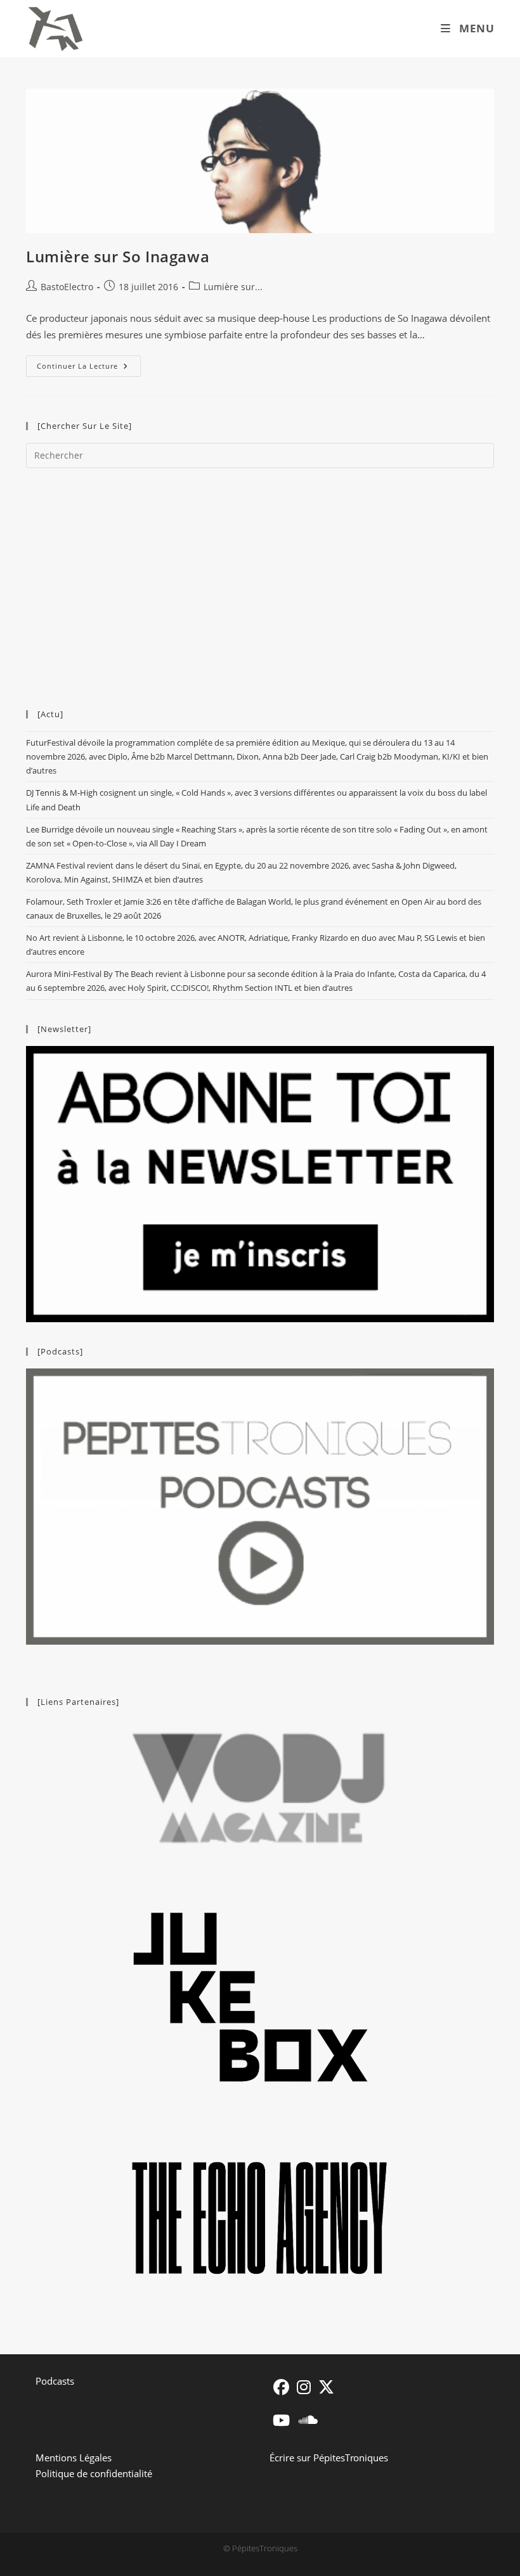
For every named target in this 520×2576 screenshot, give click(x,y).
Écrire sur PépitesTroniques (329, 2458)
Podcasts (55, 2381)
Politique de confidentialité (94, 2473)
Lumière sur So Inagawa (118, 256)
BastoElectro (67, 287)
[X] (326, 2387)
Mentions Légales (74, 2458)
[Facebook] (281, 2387)
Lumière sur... (233, 287)
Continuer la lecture (89, 368)
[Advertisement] (260, 582)
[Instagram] (304, 2387)
